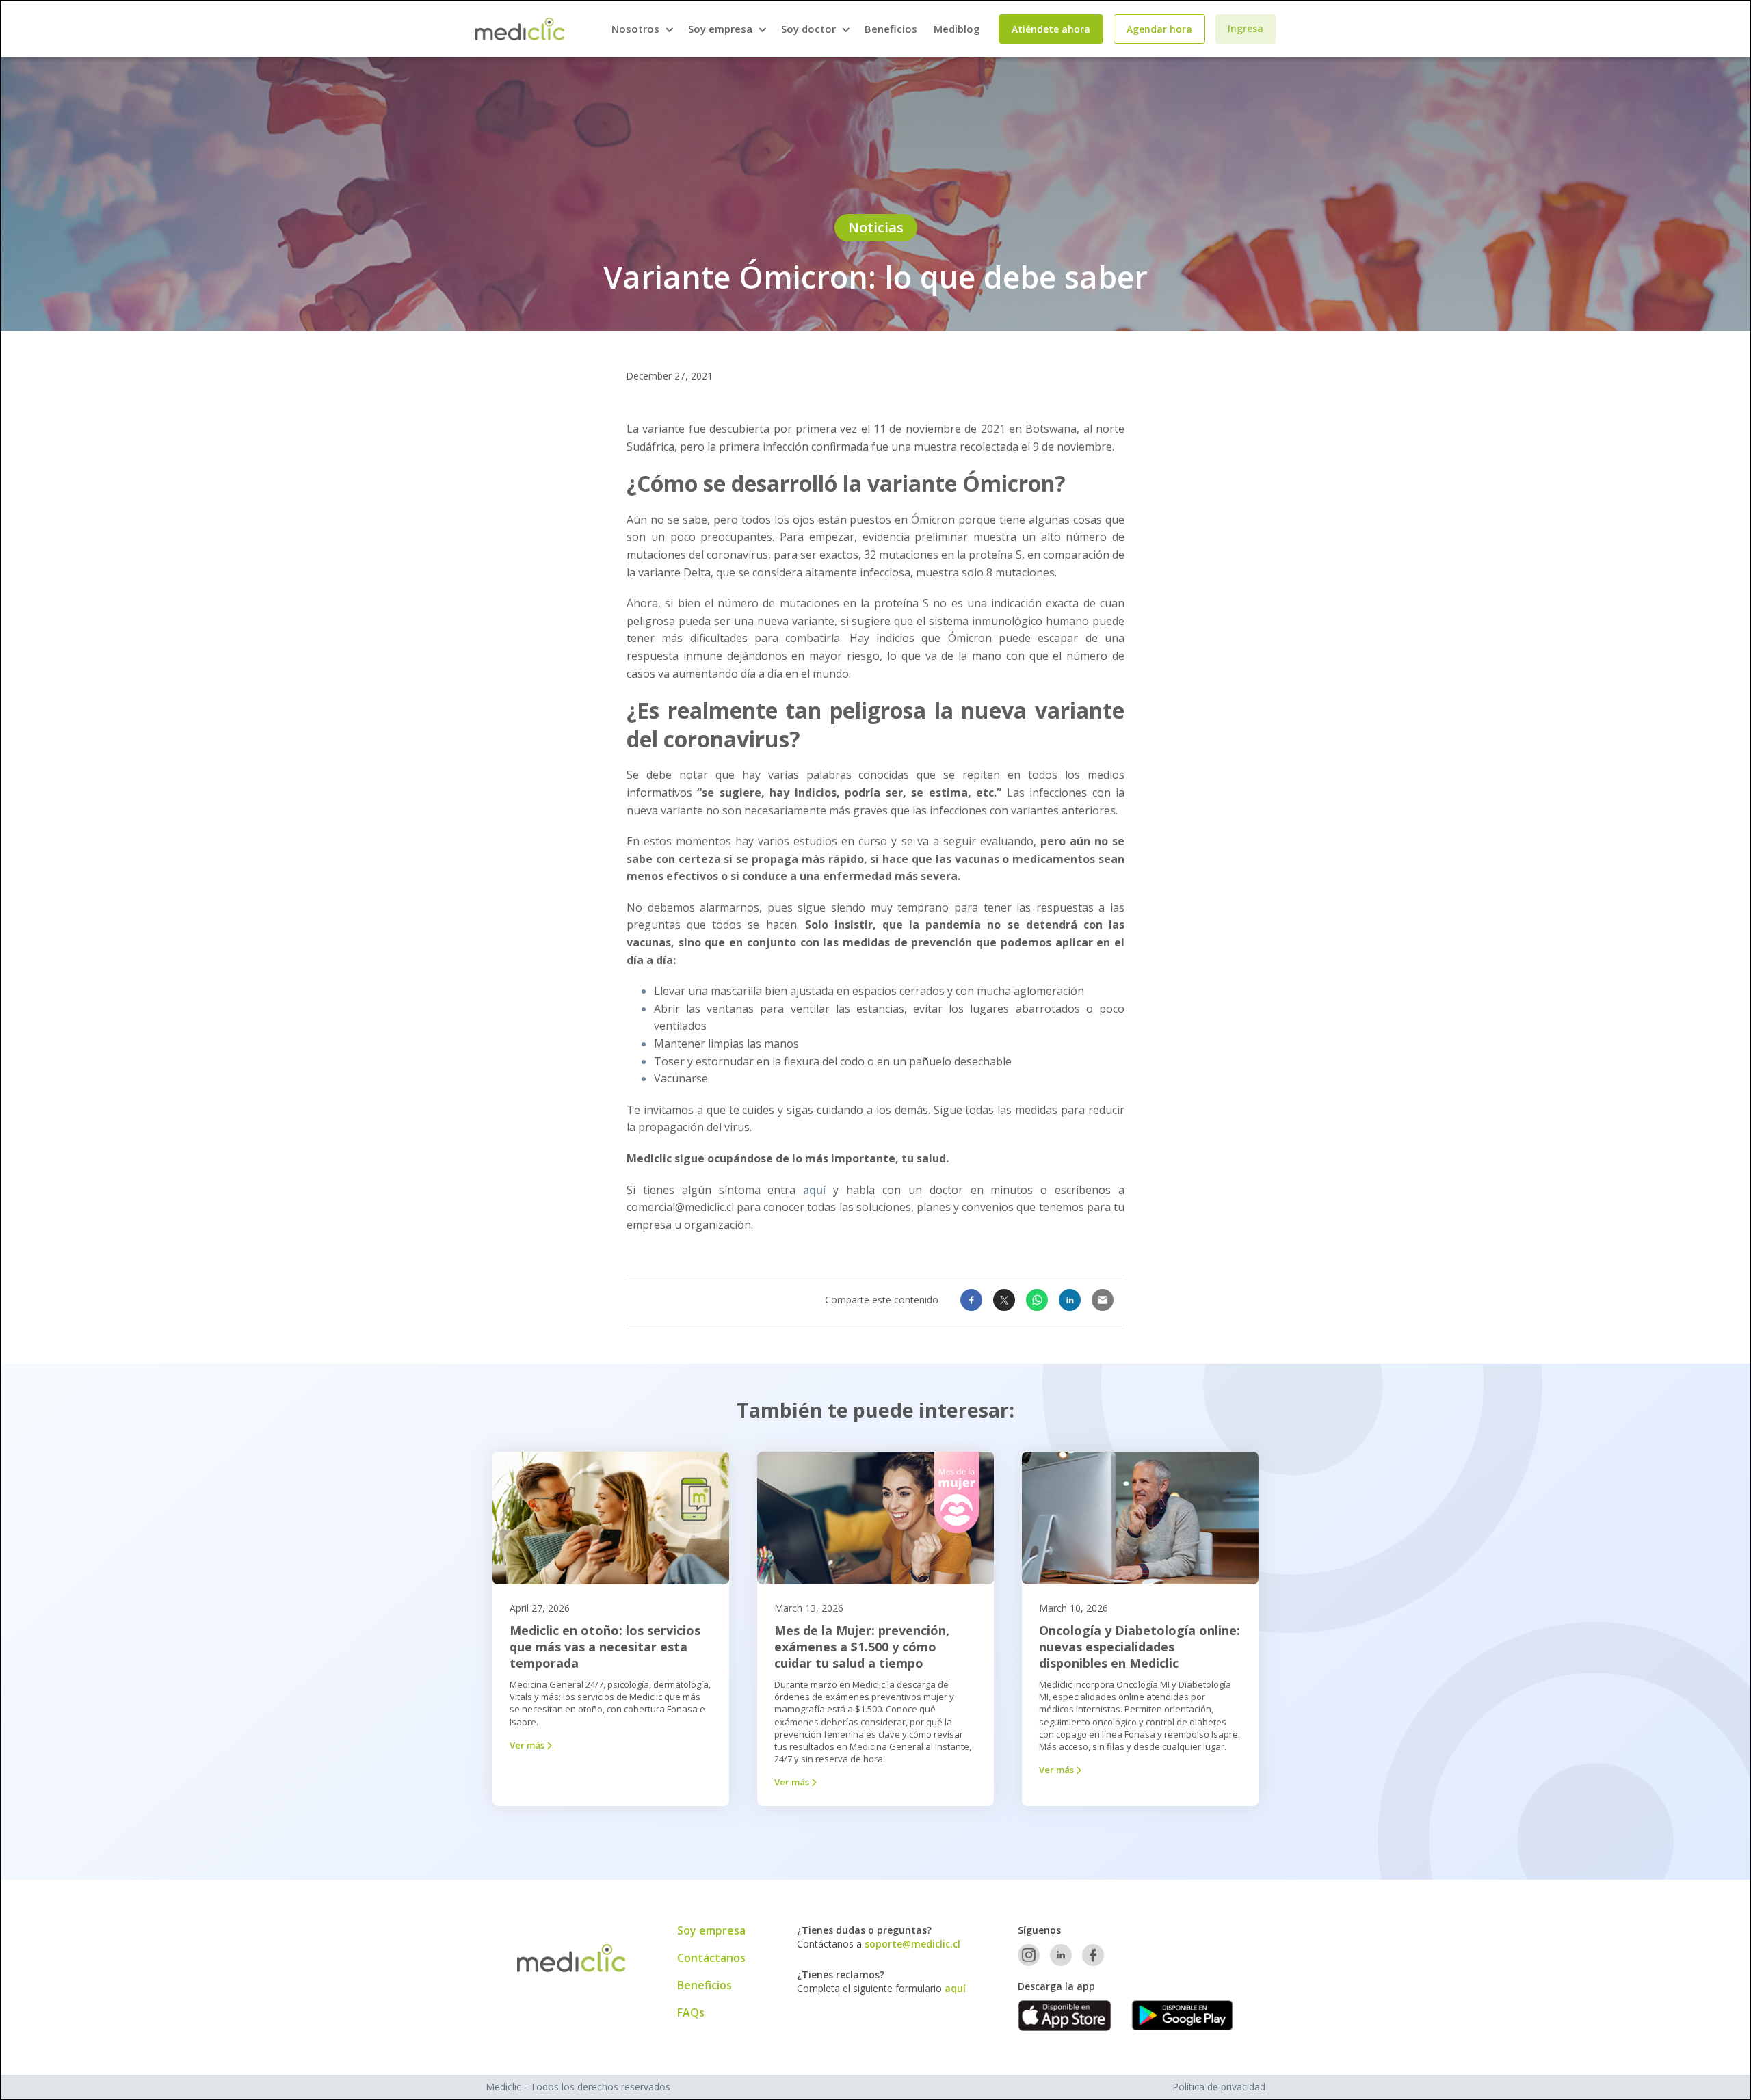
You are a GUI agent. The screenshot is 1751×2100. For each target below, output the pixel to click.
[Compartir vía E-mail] (1103, 1300)
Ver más (531, 1745)
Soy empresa (711, 1930)
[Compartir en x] (1004, 1300)
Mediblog (957, 29)
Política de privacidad (1219, 2087)
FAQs (691, 2012)
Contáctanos (711, 1958)
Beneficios (891, 29)
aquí (814, 1190)
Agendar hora (1159, 29)
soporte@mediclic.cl (912, 1944)
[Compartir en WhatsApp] (1037, 1300)
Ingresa (1246, 28)
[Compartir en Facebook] (971, 1300)
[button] (642, 29)
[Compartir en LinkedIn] (1070, 1300)
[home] (520, 29)
